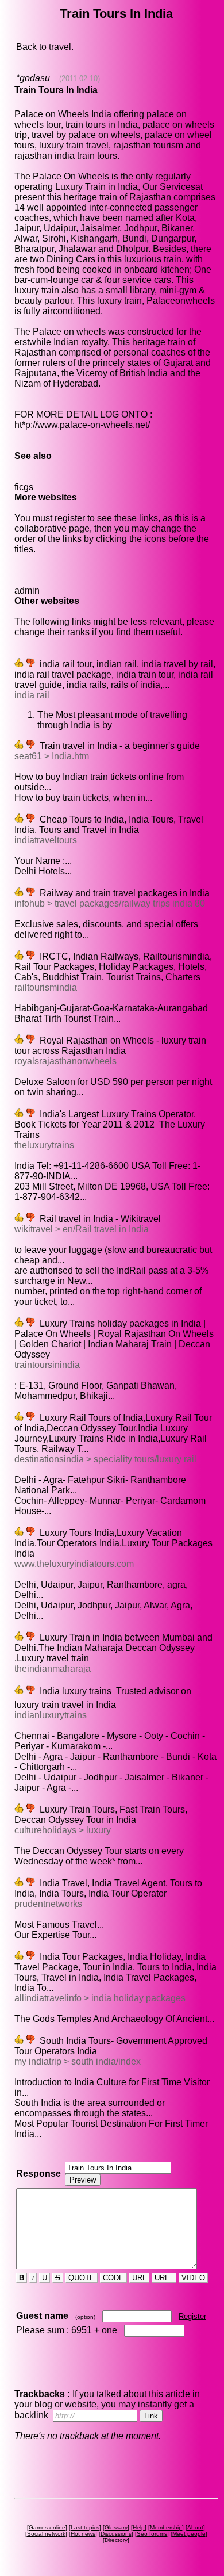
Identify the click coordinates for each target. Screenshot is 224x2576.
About (195, 2527)
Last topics (85, 2527)
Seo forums (152, 2534)
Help (139, 2527)
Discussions (116, 2534)
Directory (116, 2540)
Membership (166, 2527)
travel (60, 47)
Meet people (189, 2534)
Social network (46, 2534)
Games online (47, 2527)
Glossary (116, 2527)
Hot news (83, 2534)
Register (192, 2316)
